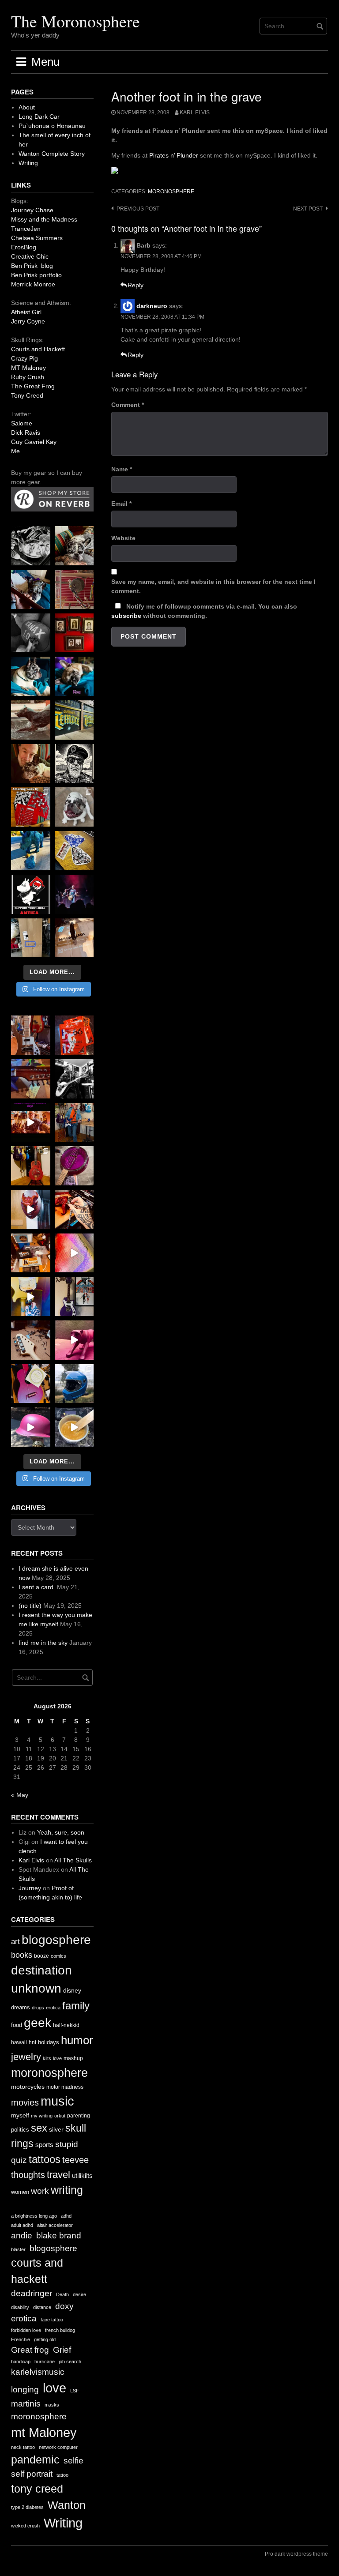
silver (56, 2130)
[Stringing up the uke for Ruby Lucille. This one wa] (31, 1384)
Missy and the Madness (44, 219)
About (27, 107)
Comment (128, 405)
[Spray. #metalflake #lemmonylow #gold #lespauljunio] (31, 1296)
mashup (73, 2058)
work (40, 2191)
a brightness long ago (34, 2216)
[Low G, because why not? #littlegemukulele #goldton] (74, 1166)
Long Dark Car (39, 117)
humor (77, 2040)
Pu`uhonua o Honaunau (52, 126)
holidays (49, 2042)
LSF (75, 2391)
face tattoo (52, 2320)
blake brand (59, 2236)
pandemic (35, 2460)
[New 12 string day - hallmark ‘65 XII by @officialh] (74, 1123)
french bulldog (60, 2330)
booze (41, 1956)
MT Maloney (28, 368)
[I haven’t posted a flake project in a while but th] (74, 1384)
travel (58, 2175)
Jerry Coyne (28, 321)
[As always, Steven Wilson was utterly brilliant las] (74, 894)
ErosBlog (24, 247)
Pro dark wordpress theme (296, 2554)
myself (20, 2115)
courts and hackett (37, 2271)
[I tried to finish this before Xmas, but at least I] (31, 1209)
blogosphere (56, 1940)
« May (20, 1795)
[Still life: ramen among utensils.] (31, 546)
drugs (38, 2008)
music (57, 2101)
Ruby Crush (28, 377)
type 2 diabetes (27, 2507)
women (20, 2192)
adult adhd (22, 2225)
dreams (21, 2007)
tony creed (37, 2489)
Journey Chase (32, 210)
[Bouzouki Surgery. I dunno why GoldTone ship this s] (31, 1079)
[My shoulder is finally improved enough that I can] (31, 1035)
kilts (47, 2058)
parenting (79, 2116)
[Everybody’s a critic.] (31, 589)
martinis (26, 2404)
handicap (21, 2362)
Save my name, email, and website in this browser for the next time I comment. (213, 586)
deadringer (32, 2293)
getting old (45, 2339)
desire (79, 2294)
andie (22, 2236)
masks (52, 2405)
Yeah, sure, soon (61, 1832)
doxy (64, 2306)
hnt (32, 2042)
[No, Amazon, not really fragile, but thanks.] (74, 1035)
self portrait (32, 2474)
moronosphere (171, 192)
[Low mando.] (74, 1079)
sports (44, 2145)
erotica (53, 2008)
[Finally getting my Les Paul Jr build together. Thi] (31, 1253)
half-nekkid (66, 2025)
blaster (18, 2249)
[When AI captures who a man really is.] (74, 764)
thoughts (28, 2175)
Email (121, 504)
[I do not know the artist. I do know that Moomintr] (31, 894)
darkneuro (152, 306)
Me (15, 451)
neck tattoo (23, 2447)
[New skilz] (74, 1209)
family (76, 2006)
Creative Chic (30, 256)
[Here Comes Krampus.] (74, 1253)
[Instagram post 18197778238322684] (74, 676)
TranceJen (26, 229)
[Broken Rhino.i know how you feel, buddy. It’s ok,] (31, 851)
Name (122, 469)
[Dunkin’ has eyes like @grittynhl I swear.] (74, 807)
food (17, 2025)
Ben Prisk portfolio (36, 275)
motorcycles (28, 2087)
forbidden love (26, 2330)
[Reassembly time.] (31, 1340)
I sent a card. (37, 1587)
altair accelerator (55, 2225)
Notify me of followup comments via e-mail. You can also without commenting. (204, 611)
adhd (66, 2216)
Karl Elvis (195, 113)
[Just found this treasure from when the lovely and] (74, 851)
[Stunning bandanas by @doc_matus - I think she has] (31, 807)
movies (25, 2102)
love (57, 2058)
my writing (42, 2116)
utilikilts (82, 2175)
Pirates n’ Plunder (174, 155)
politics (20, 2130)
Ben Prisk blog (32, 266)
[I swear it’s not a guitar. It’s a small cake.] (31, 938)
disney (72, 1990)
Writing (28, 163)
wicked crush (25, 2526)
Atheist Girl (26, 312)
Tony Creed (27, 395)
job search (70, 2362)
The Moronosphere (75, 21)
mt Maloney (44, 2432)
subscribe (126, 616)
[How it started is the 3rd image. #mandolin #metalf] (74, 1296)
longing (25, 2390)
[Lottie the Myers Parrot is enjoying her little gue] (74, 589)
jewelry (26, 2057)
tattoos (45, 2159)
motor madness (65, 2087)
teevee (75, 2160)
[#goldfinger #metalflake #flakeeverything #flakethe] (74, 1427)
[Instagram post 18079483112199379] (31, 1123)
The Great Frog (33, 386)
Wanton (67, 2505)
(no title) (30, 1606)
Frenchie (21, 2339)
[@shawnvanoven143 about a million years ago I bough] (74, 633)
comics (58, 1956)
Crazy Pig (24, 358)
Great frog (30, 2350)
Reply (136, 285)
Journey (30, 1888)
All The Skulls (73, 1860)
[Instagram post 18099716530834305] (31, 676)
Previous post (138, 209)
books (22, 1955)
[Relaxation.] (31, 633)
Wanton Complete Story (52, 154)
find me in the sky (43, 1643)
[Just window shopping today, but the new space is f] (74, 720)
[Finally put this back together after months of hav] (31, 1166)
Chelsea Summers (37, 238)
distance (42, 2307)
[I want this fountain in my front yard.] (31, 720)
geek (38, 2023)
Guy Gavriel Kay (34, 442)
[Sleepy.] (74, 546)
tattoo (62, 2475)
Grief (62, 2350)
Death (62, 2294)
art (15, 1942)
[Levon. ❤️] (31, 764)
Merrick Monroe (33, 284)
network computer (58, 2447)
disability (20, 2307)
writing (67, 2190)
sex (39, 2128)
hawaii (19, 2042)
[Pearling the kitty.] (74, 1340)
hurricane (45, 2362)
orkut (60, 2116)
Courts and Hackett (38, 349)
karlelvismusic (38, 2372)
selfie (73, 2461)
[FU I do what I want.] (74, 938)
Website (123, 538)
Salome (22, 423)
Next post (308, 209)
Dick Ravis (26, 432)
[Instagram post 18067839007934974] (31, 1427)
